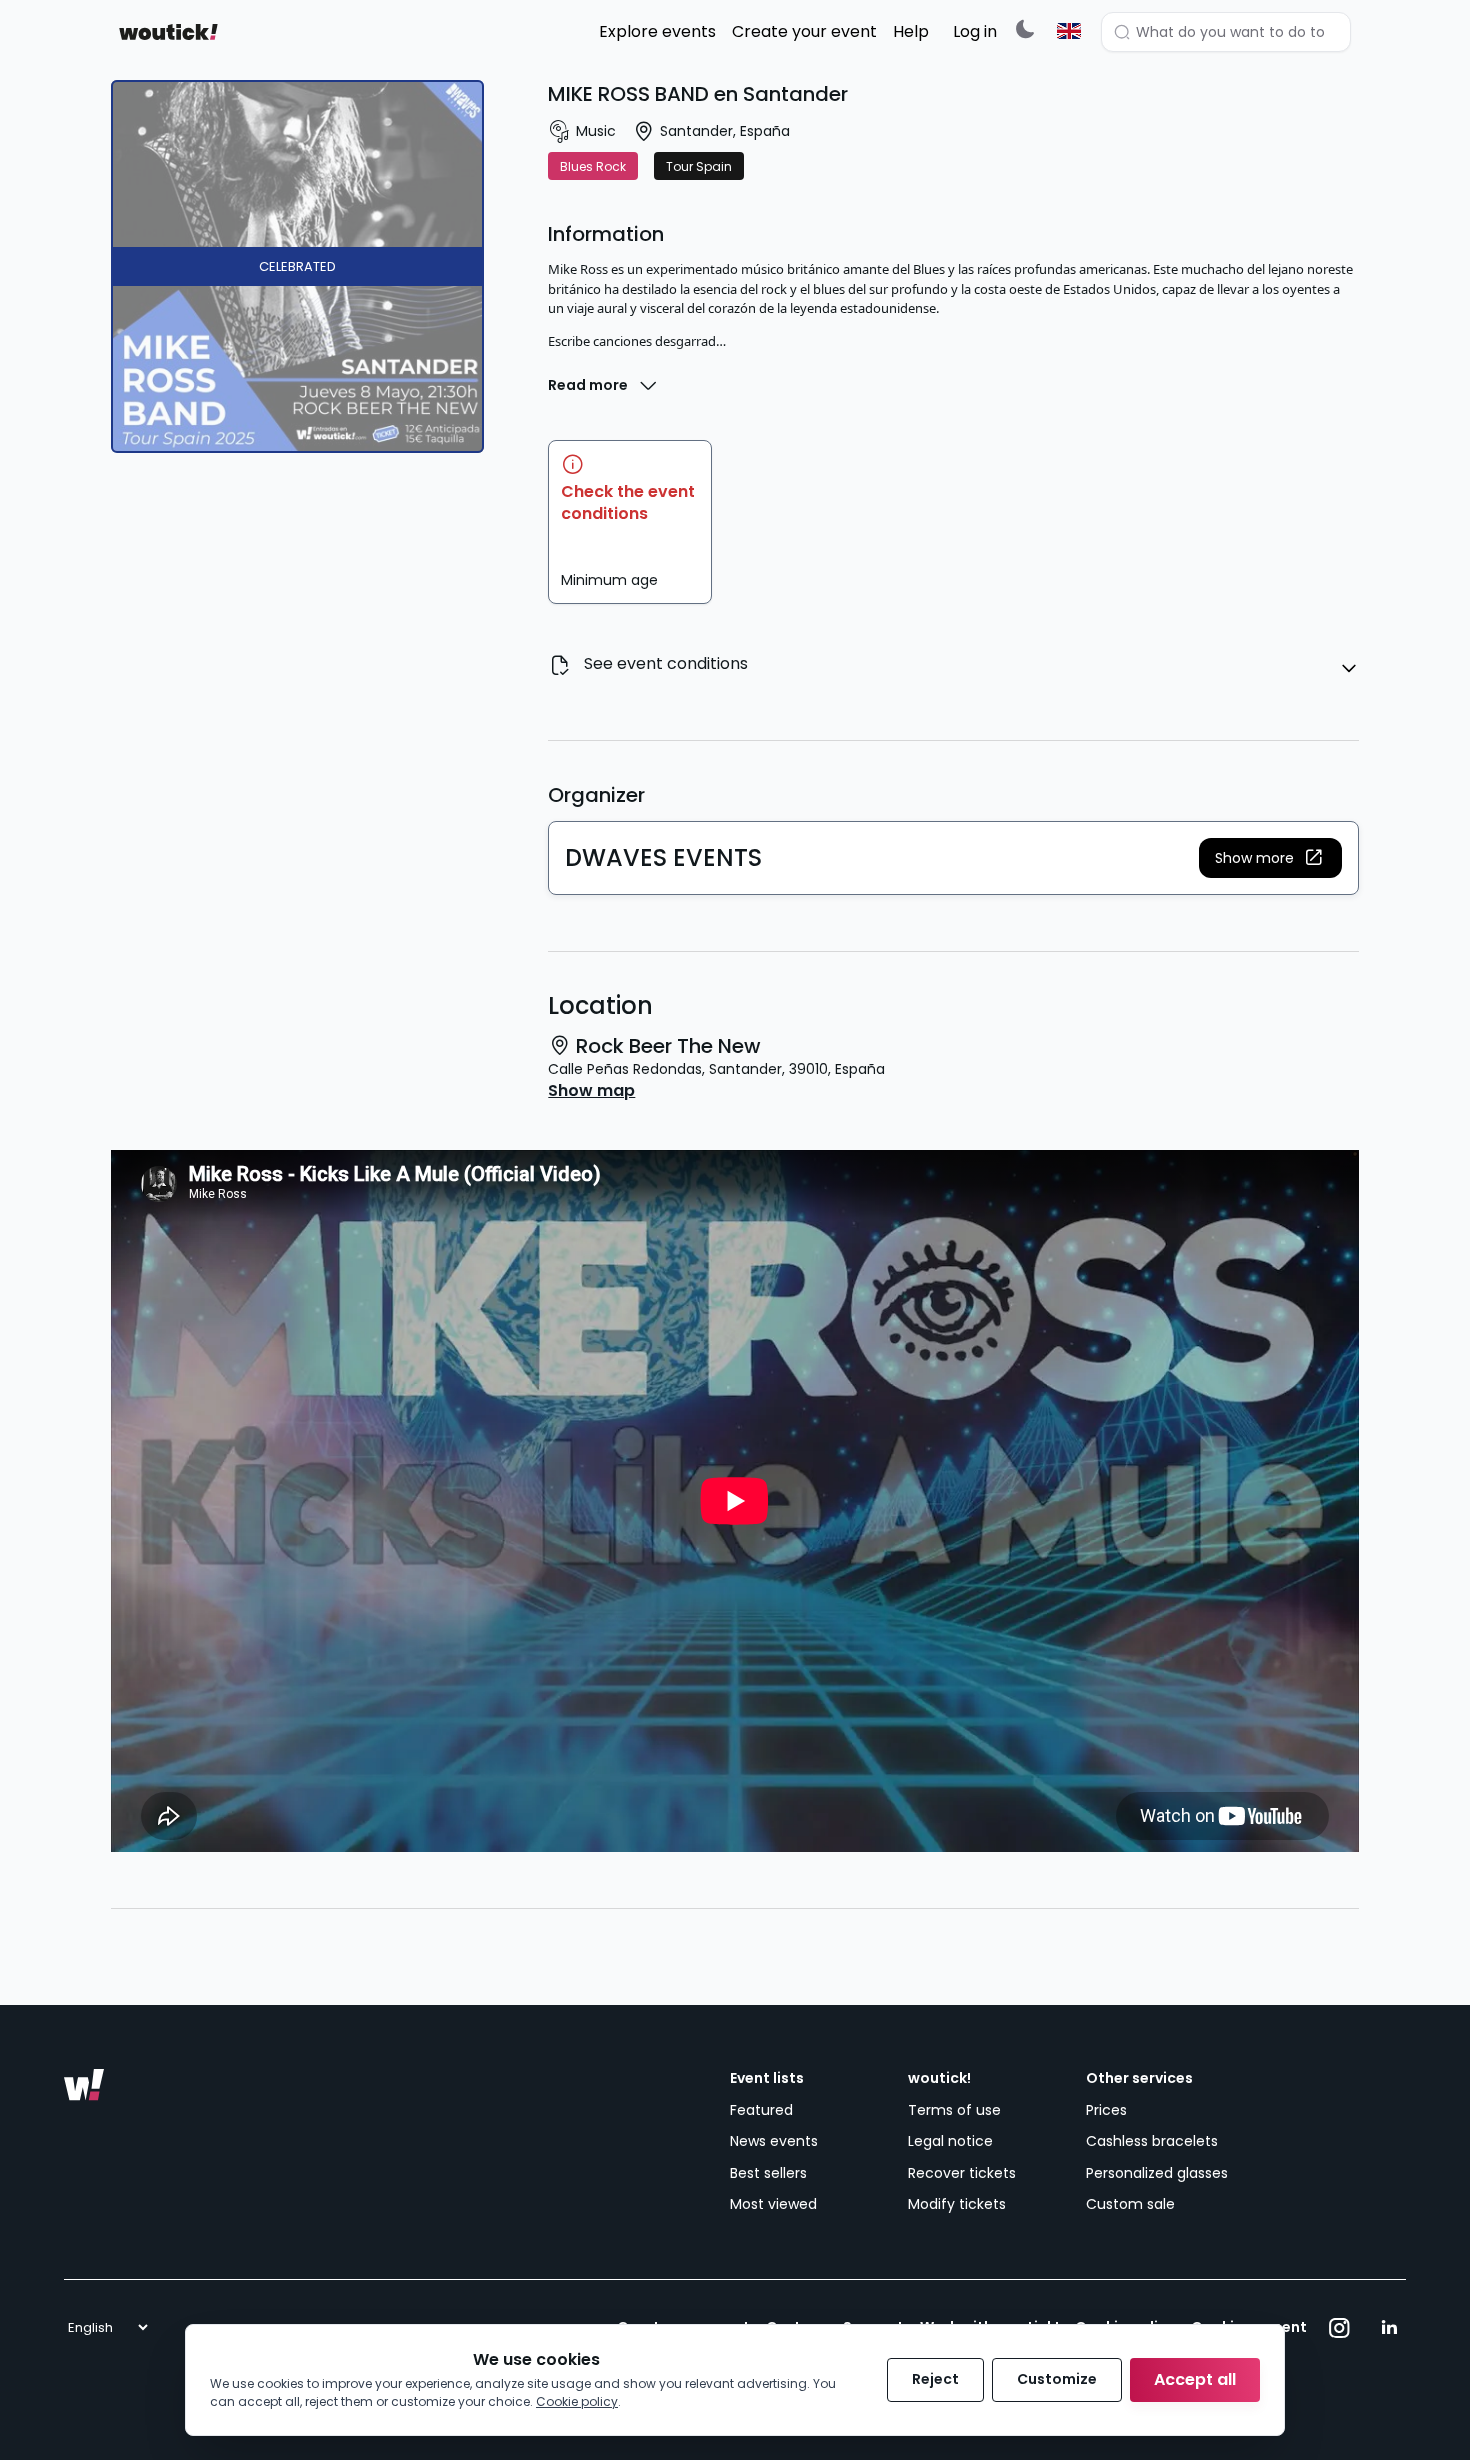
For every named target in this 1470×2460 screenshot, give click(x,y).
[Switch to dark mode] (1025, 28)
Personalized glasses (1157, 2173)
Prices (1106, 2110)
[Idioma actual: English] (1069, 31)
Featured (761, 2110)
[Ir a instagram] (1339, 2328)
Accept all (1195, 2379)
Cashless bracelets (1152, 2141)
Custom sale (1130, 2204)
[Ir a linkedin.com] (1389, 2328)
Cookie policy (577, 2401)
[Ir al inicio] (84, 2085)
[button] (1270, 858)
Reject (935, 2379)
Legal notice (950, 2141)
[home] (168, 32)
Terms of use (954, 2110)
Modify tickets (957, 2204)
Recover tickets (962, 2173)
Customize (1057, 2379)
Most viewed (773, 2204)
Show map (591, 1091)
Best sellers (768, 2173)
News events (774, 2141)
